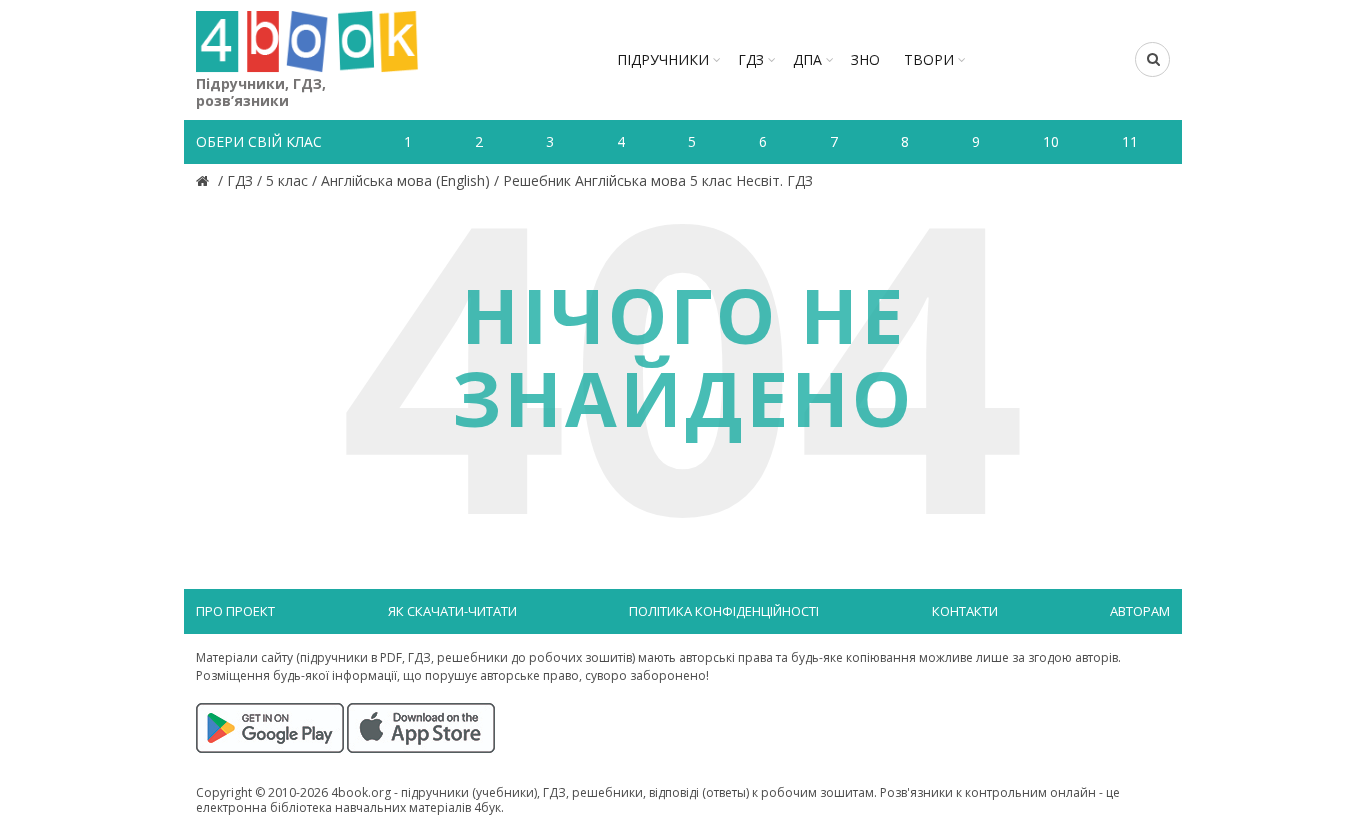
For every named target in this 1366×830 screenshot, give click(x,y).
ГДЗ (751, 59)
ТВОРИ (929, 59)
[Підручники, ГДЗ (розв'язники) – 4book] (205, 180)
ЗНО (865, 59)
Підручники (663, 59)
